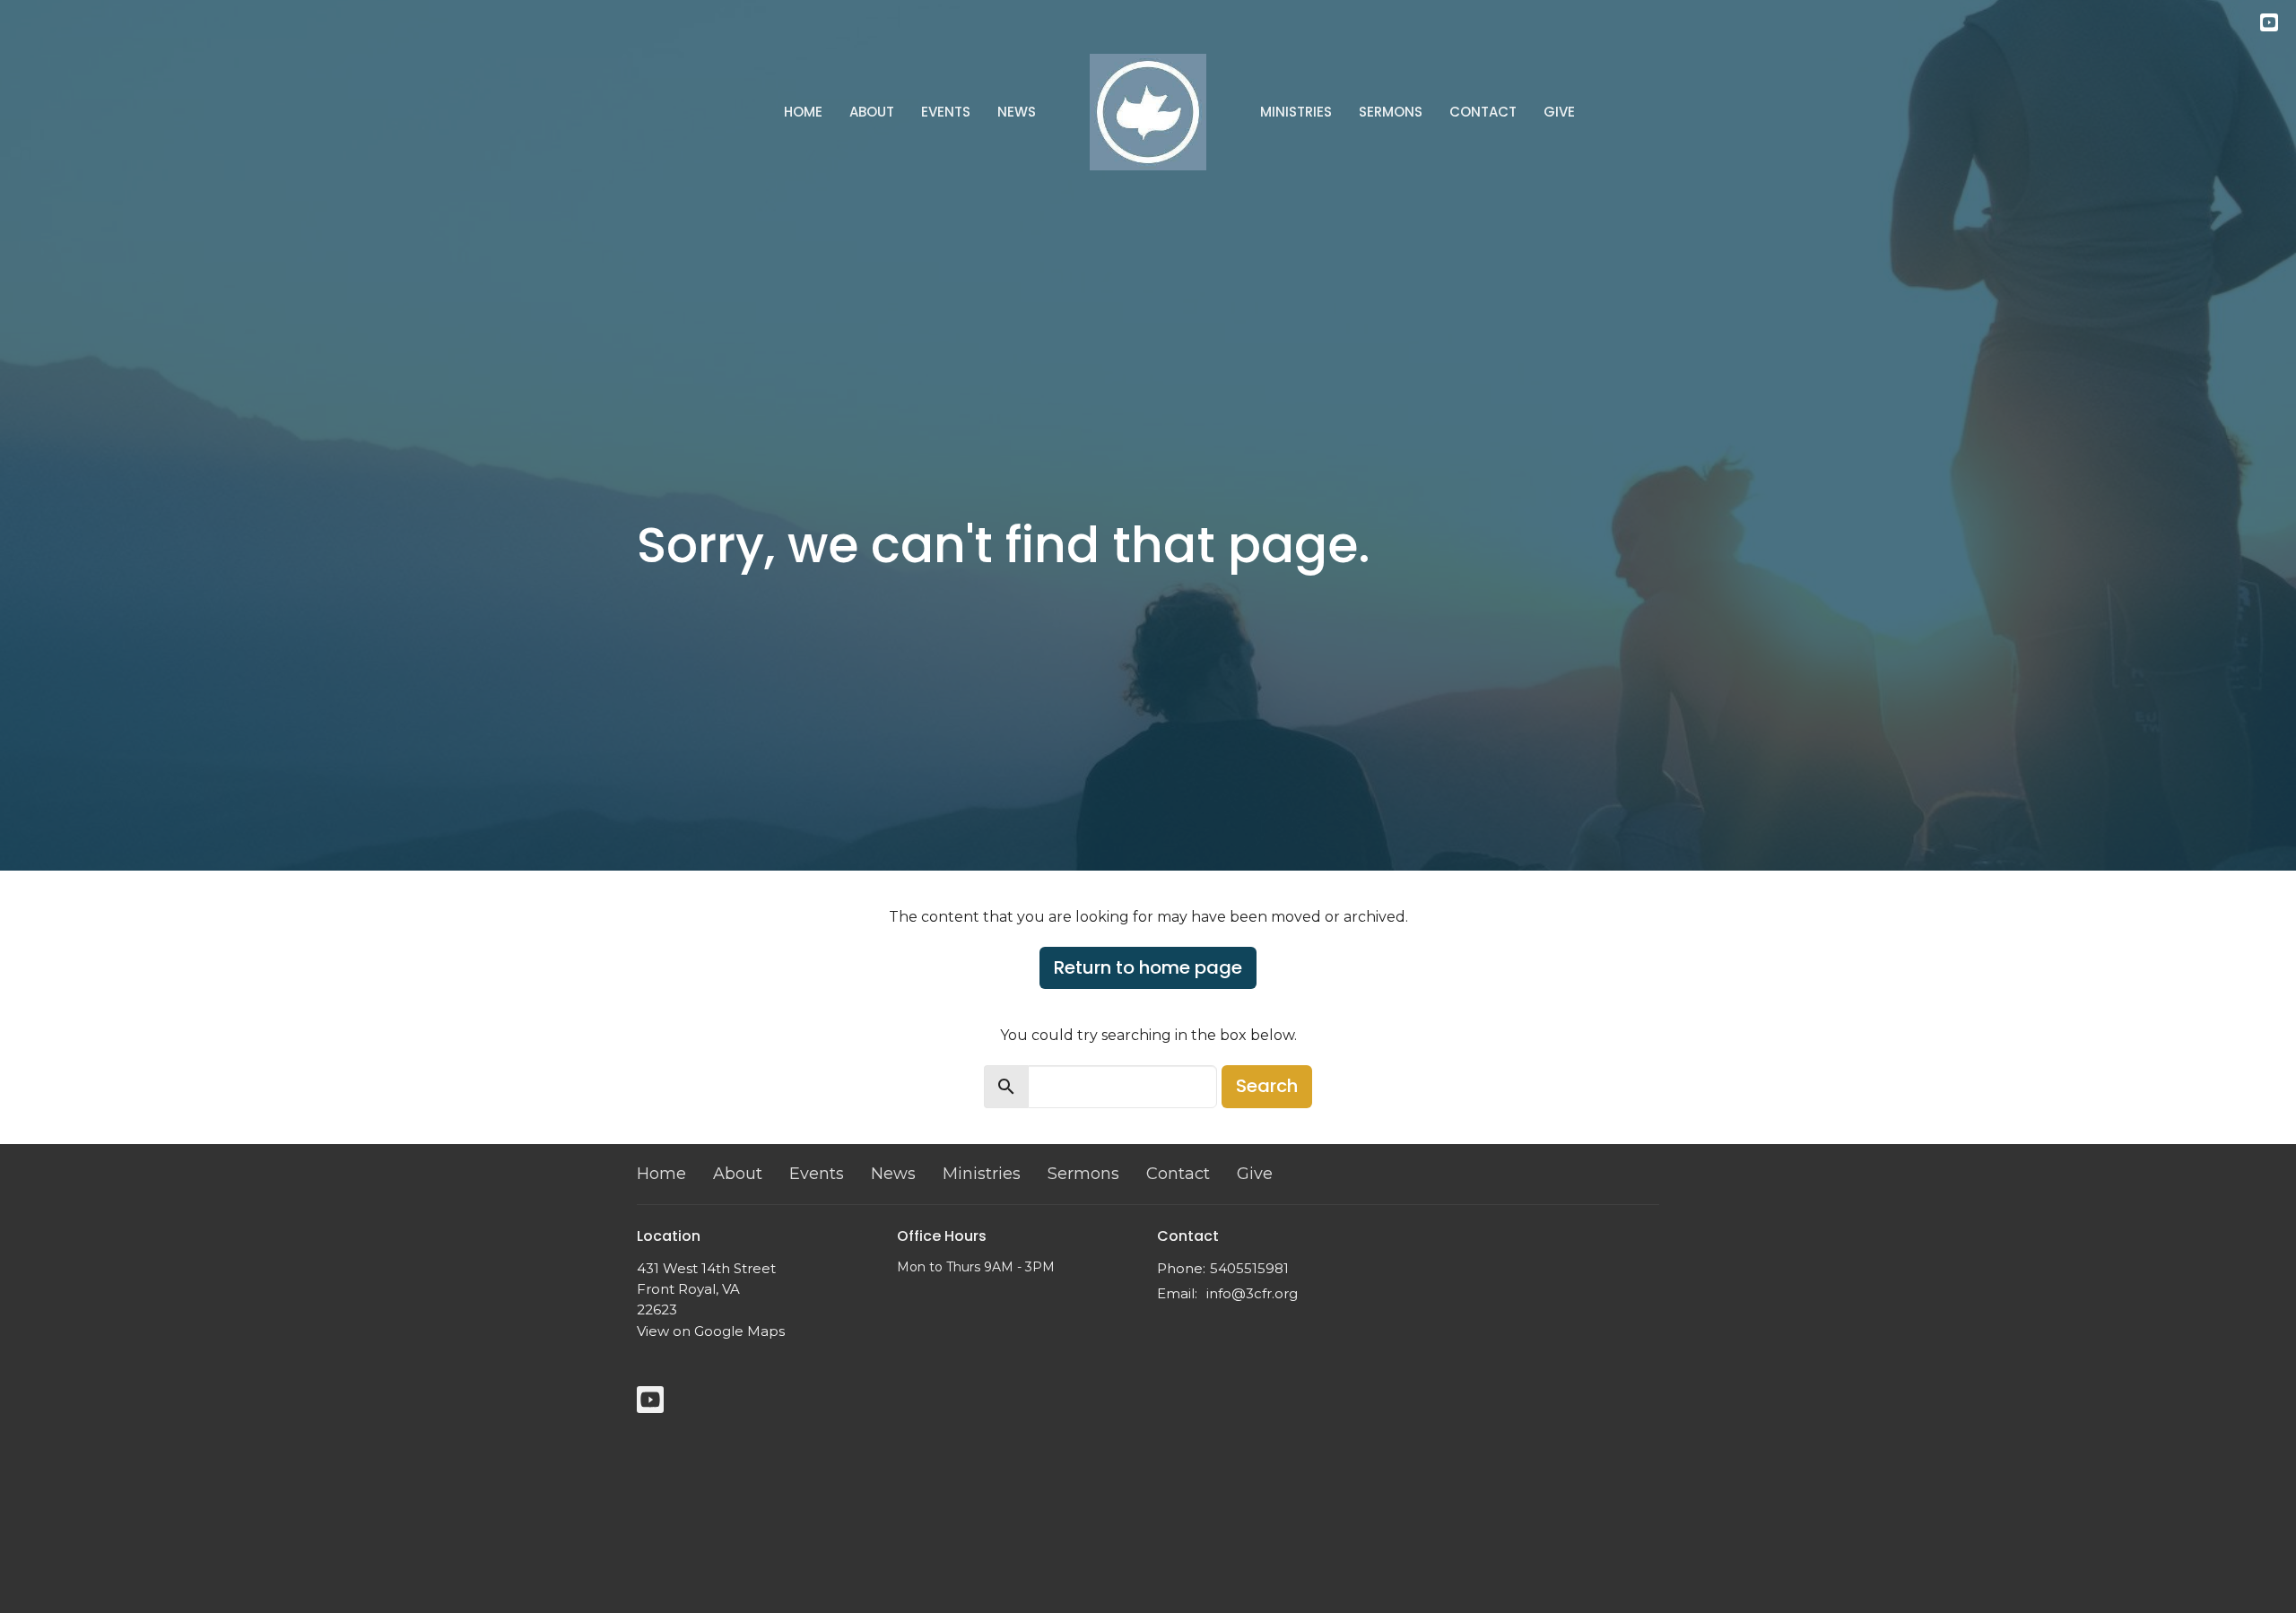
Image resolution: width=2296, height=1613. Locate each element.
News (1017, 112)
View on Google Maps (711, 1331)
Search (1267, 1086)
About (872, 112)
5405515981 (1249, 1268)
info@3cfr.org (1252, 1293)
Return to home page (1148, 967)
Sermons (1391, 112)
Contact (1483, 112)
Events (946, 112)
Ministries (1296, 112)
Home (803, 112)
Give (1559, 112)
